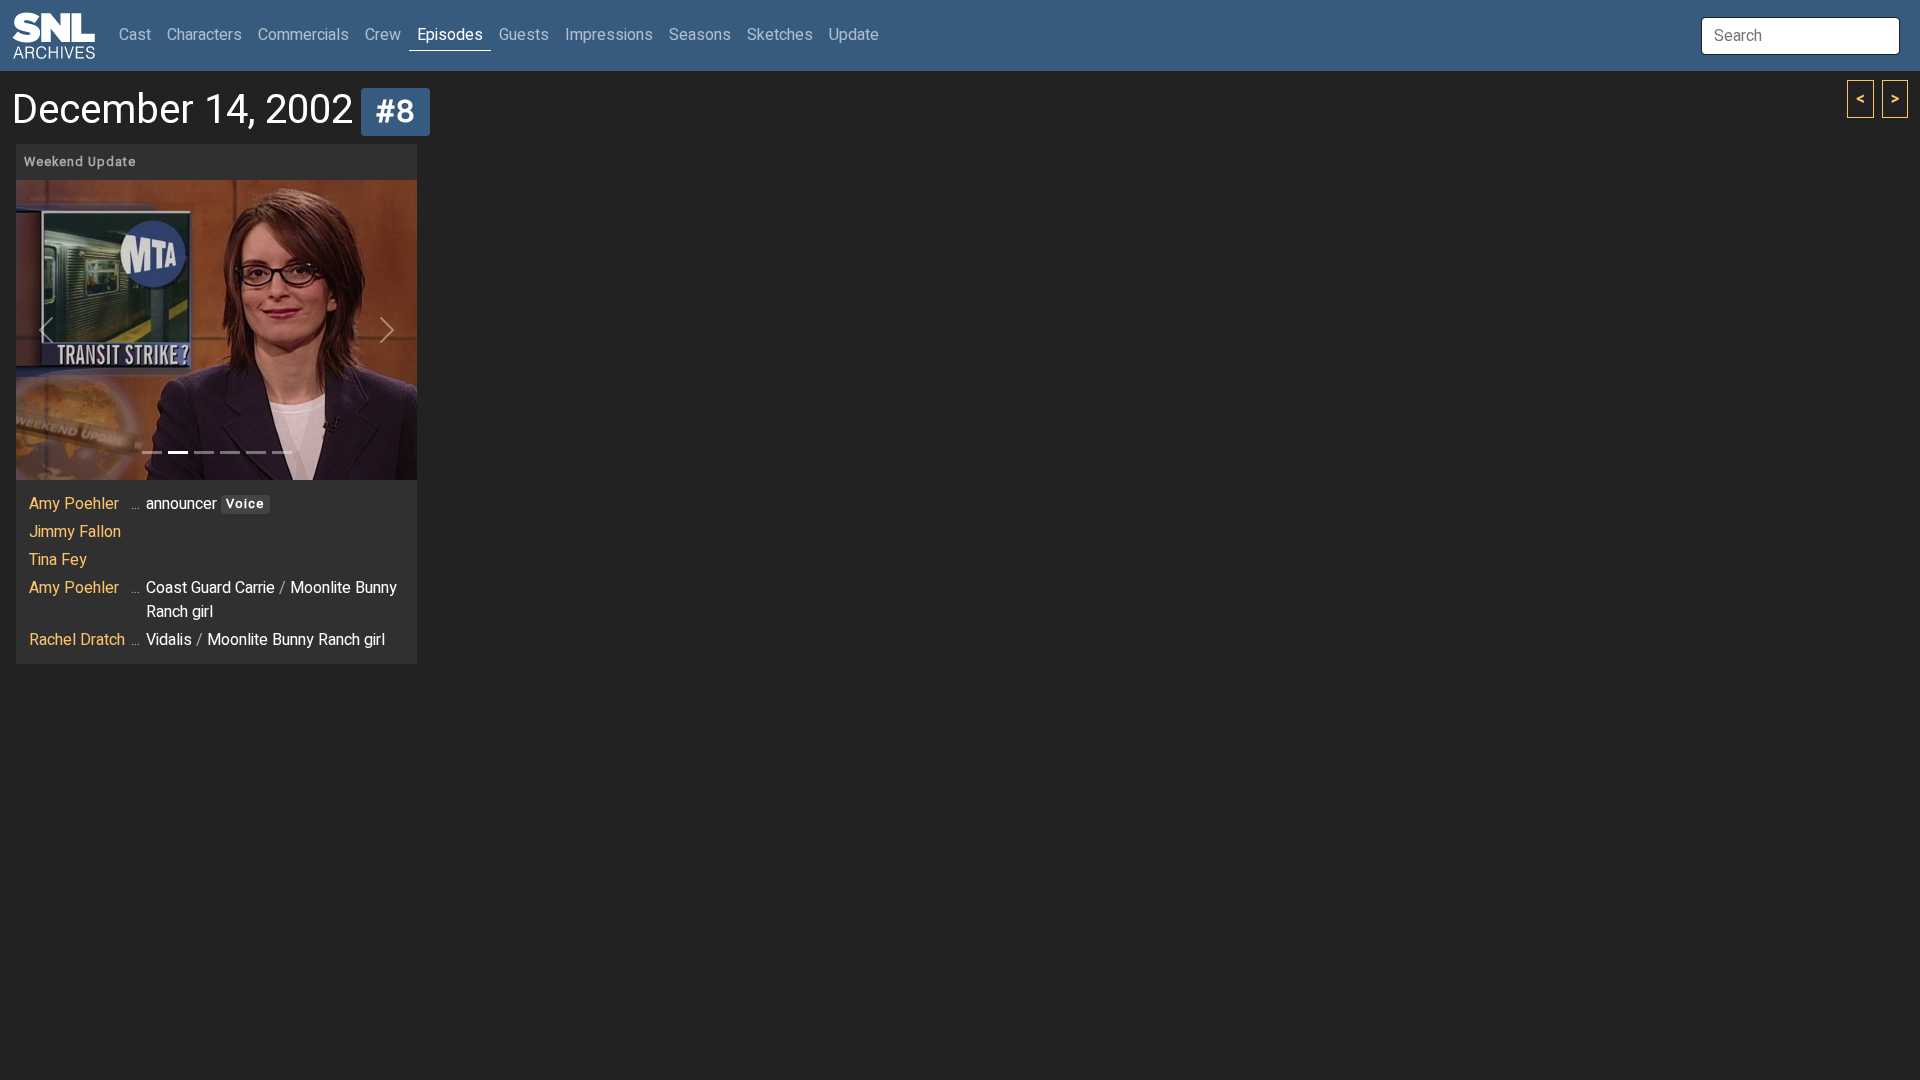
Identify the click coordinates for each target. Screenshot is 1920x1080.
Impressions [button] (609, 35)
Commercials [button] (303, 35)
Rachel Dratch (77, 640)
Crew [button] (383, 35)
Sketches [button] (780, 35)
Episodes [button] (450, 35)
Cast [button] (139, 34)
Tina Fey (58, 560)
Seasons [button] (700, 35)
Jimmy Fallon (75, 532)
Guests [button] (524, 35)
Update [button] (854, 35)
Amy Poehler (74, 504)
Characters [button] (204, 35)
